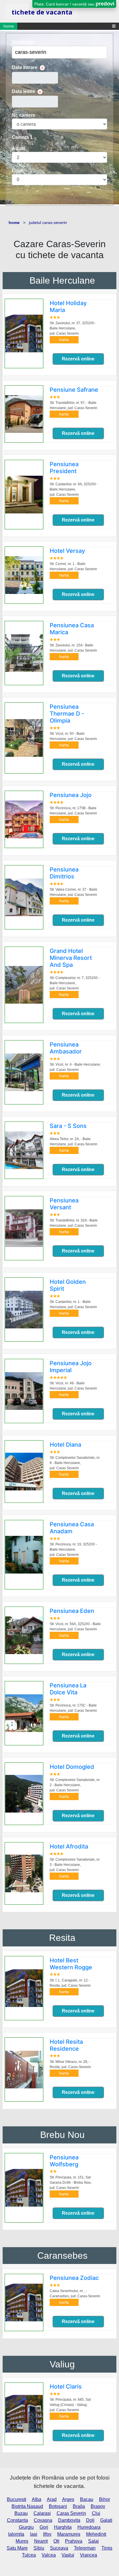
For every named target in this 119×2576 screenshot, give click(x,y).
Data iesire (23, 91)
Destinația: (24, 42)
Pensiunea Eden (72, 1611)
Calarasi (42, 2513)
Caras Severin (71, 2513)
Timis (107, 2548)
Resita (62, 1938)
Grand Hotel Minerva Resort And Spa (71, 958)
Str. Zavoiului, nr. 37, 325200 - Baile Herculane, (73, 328)
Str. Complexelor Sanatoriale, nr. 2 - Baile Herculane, (75, 1785)
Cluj (96, 2513)
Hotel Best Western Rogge (71, 1964)
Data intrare (25, 67)
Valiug (62, 2364)
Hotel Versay (67, 551)
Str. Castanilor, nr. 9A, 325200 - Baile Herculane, (74, 489)
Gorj (44, 2527)
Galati (106, 2520)
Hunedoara (89, 2527)
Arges (68, 2499)
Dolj (90, 2520)
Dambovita (69, 2520)
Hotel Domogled (72, 1767)
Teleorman (85, 2548)
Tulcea (29, 2555)
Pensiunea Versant (64, 1204)
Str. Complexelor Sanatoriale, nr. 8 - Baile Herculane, (75, 1463)
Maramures (69, 2534)
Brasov (98, 2506)
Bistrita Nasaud (27, 2506)
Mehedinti (96, 2534)
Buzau (21, 2513)
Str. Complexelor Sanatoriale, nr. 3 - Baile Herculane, (75, 1865)
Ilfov (47, 2534)
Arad (52, 2499)
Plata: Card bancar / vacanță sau (74, 4)
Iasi (34, 2534)
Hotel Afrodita (69, 1846)
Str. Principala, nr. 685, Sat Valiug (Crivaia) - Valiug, (70, 2405)
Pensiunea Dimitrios (64, 873)
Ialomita (16, 2534)
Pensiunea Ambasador (66, 1048)
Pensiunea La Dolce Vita (68, 1689)
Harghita (63, 2527)
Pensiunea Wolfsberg (64, 2161)
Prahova (74, 2541)
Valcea (49, 2555)
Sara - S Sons (68, 1126)
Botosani (58, 2506)
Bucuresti (17, 2499)
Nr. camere (24, 115)
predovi (105, 4)
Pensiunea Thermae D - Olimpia (67, 714)
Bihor (105, 2499)
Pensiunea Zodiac (74, 2278)
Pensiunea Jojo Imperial (71, 1367)
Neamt (41, 2541)
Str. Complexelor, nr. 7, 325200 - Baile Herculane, (75, 983)
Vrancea (89, 2555)
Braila (79, 2506)
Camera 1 (22, 137)
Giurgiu (26, 2527)
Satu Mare (17, 2548)
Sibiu (39, 2548)
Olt (56, 2541)
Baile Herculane (62, 280)
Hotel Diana (65, 1445)
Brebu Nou (62, 2135)
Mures (22, 2541)
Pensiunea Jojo (71, 795)
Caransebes (62, 2256)
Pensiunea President (64, 468)
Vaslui (68, 2555)
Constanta (17, 2520)
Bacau (87, 2499)
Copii (18, 171)
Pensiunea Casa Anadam (72, 1528)
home (9, 26)
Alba (37, 2499)
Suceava (59, 2548)
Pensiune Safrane (74, 390)
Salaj (93, 2541)
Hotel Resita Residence (66, 2045)
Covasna (43, 2520)
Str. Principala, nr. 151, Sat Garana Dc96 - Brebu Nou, (71, 2183)
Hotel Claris (66, 2387)
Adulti (18, 148)
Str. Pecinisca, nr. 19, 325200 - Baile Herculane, (73, 1549)
